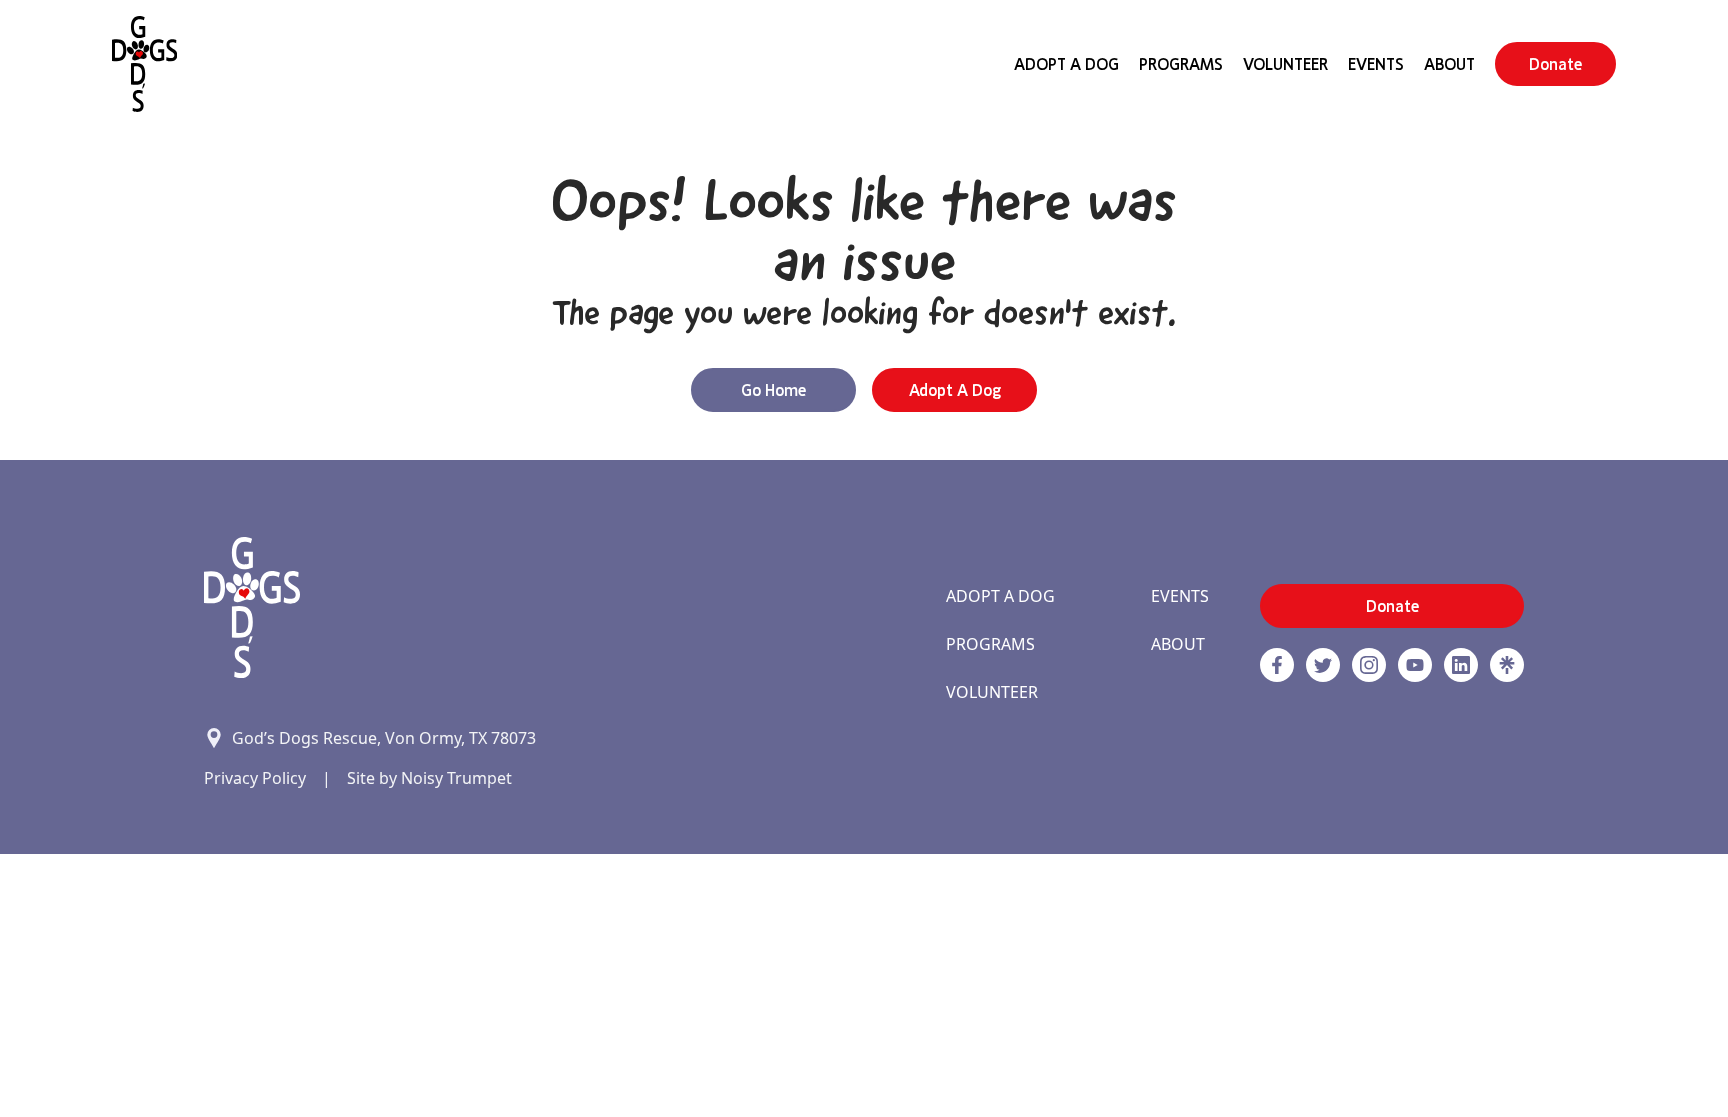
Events (1376, 64)
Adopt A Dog (1066, 64)
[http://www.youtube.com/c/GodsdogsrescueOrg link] (1415, 665)
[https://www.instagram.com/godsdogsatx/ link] (1369, 665)
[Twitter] (1323, 665)
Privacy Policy (255, 778)
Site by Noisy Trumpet (429, 778)
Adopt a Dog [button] (955, 390)
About (1449, 64)
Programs (1181, 64)
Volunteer (1285, 64)
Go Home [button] (773, 390)
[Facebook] (1277, 665)
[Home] (144, 64)
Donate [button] (1555, 64)
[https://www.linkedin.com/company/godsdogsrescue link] (1461, 665)
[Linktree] (1507, 665)
